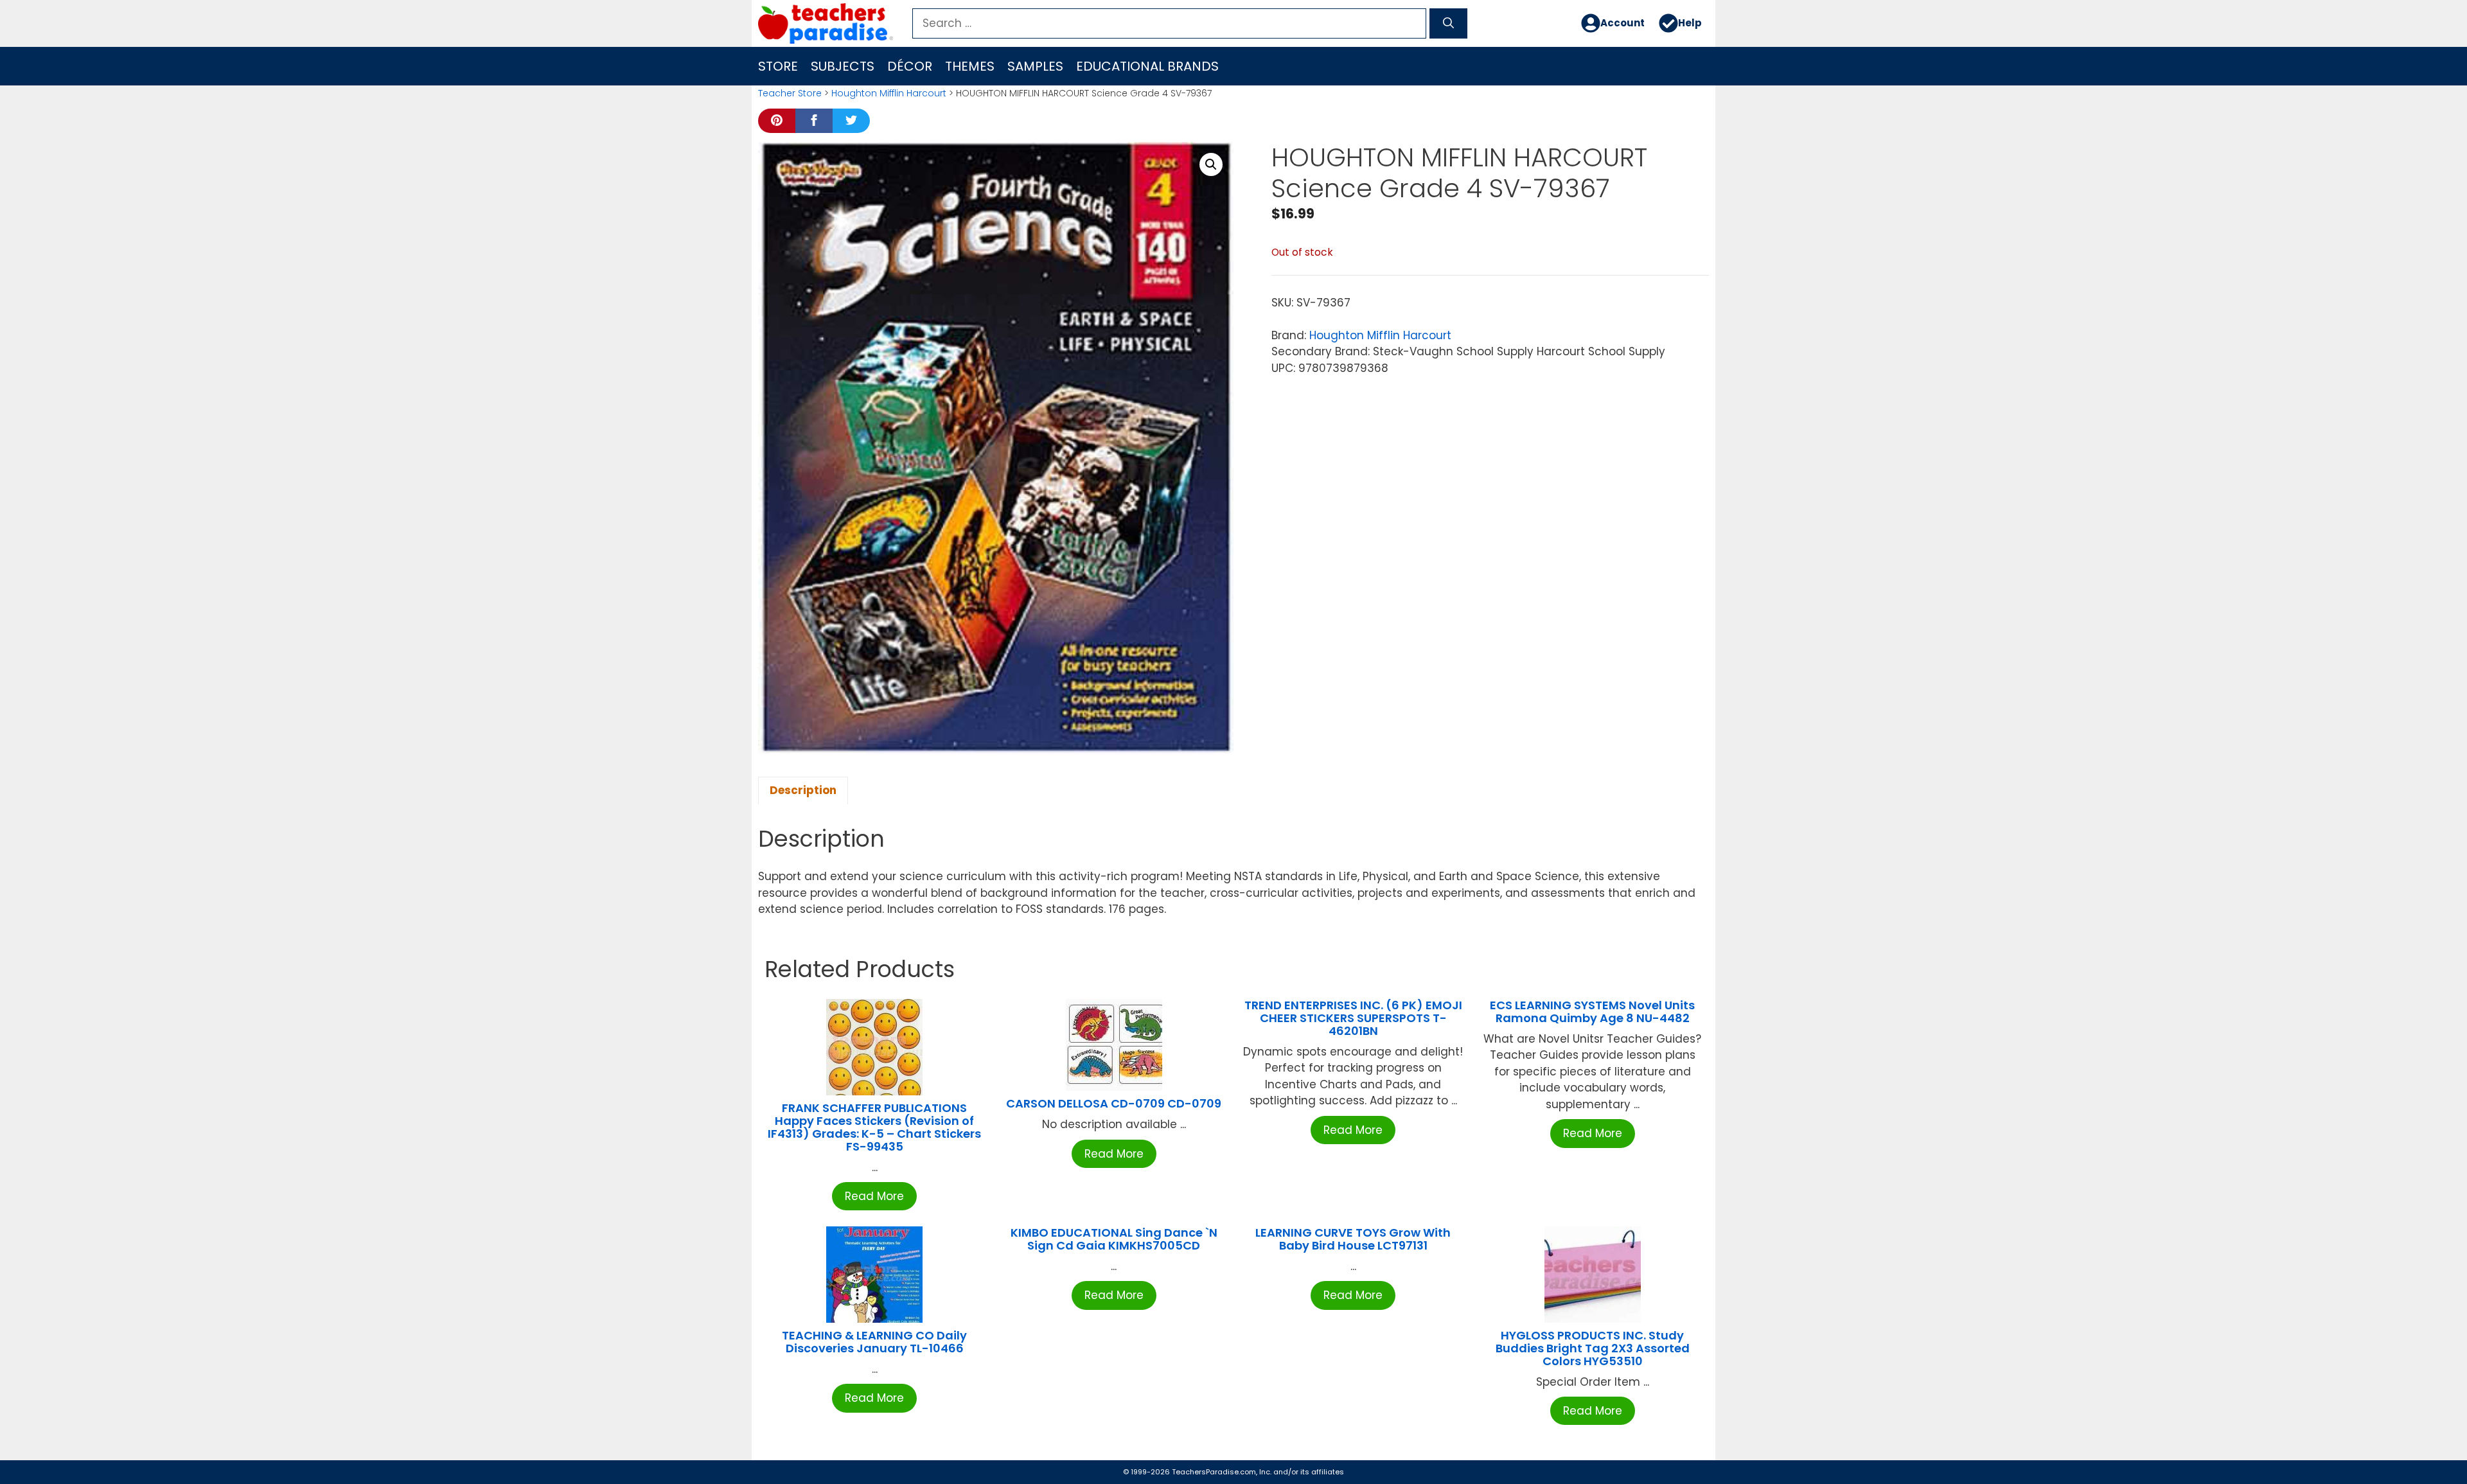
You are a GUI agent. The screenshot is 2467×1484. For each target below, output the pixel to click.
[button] (1211, 164)
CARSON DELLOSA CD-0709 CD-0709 (1114, 1103)
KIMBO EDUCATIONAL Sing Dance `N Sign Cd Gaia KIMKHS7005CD (1114, 1239)
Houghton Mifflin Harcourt (889, 93)
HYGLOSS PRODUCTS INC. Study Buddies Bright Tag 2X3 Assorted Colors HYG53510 (1593, 1348)
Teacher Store (790, 93)
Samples (1035, 66)
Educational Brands (1147, 66)
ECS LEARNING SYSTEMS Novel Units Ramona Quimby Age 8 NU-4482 (1592, 1011)
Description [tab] (803, 790)
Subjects (843, 66)
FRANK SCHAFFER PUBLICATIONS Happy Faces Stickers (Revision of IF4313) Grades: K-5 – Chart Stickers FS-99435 (874, 1127)
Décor (910, 66)
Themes (970, 66)
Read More (874, 1196)
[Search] (1448, 24)
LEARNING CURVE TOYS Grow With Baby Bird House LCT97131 (1353, 1239)
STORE (778, 66)
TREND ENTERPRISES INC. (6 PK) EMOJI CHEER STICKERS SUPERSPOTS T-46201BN (1353, 1018)
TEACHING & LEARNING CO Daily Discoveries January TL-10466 (874, 1342)
